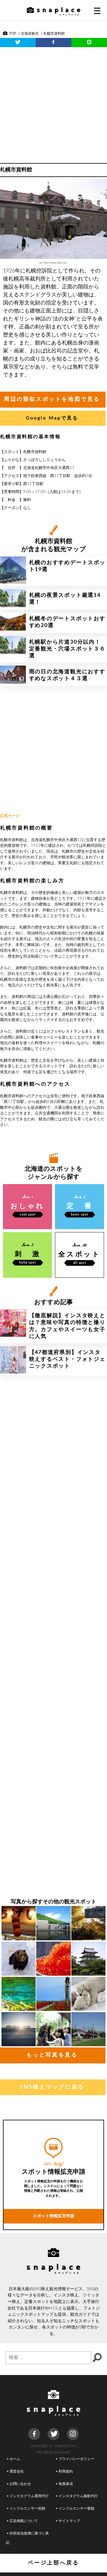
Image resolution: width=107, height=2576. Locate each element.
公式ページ (10, 816)
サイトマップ (69, 2521)
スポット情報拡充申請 (53, 2216)
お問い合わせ (20, 2484)
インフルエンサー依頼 (27, 2509)
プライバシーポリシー (76, 2459)
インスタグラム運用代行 (29, 2496)
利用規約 (66, 2471)
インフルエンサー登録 (76, 2509)
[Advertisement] (53, 103)
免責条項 (66, 2484)
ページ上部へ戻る (54, 2563)
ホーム (15, 2459)
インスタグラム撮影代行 (78, 2496)
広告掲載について (24, 2521)
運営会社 (17, 2471)
